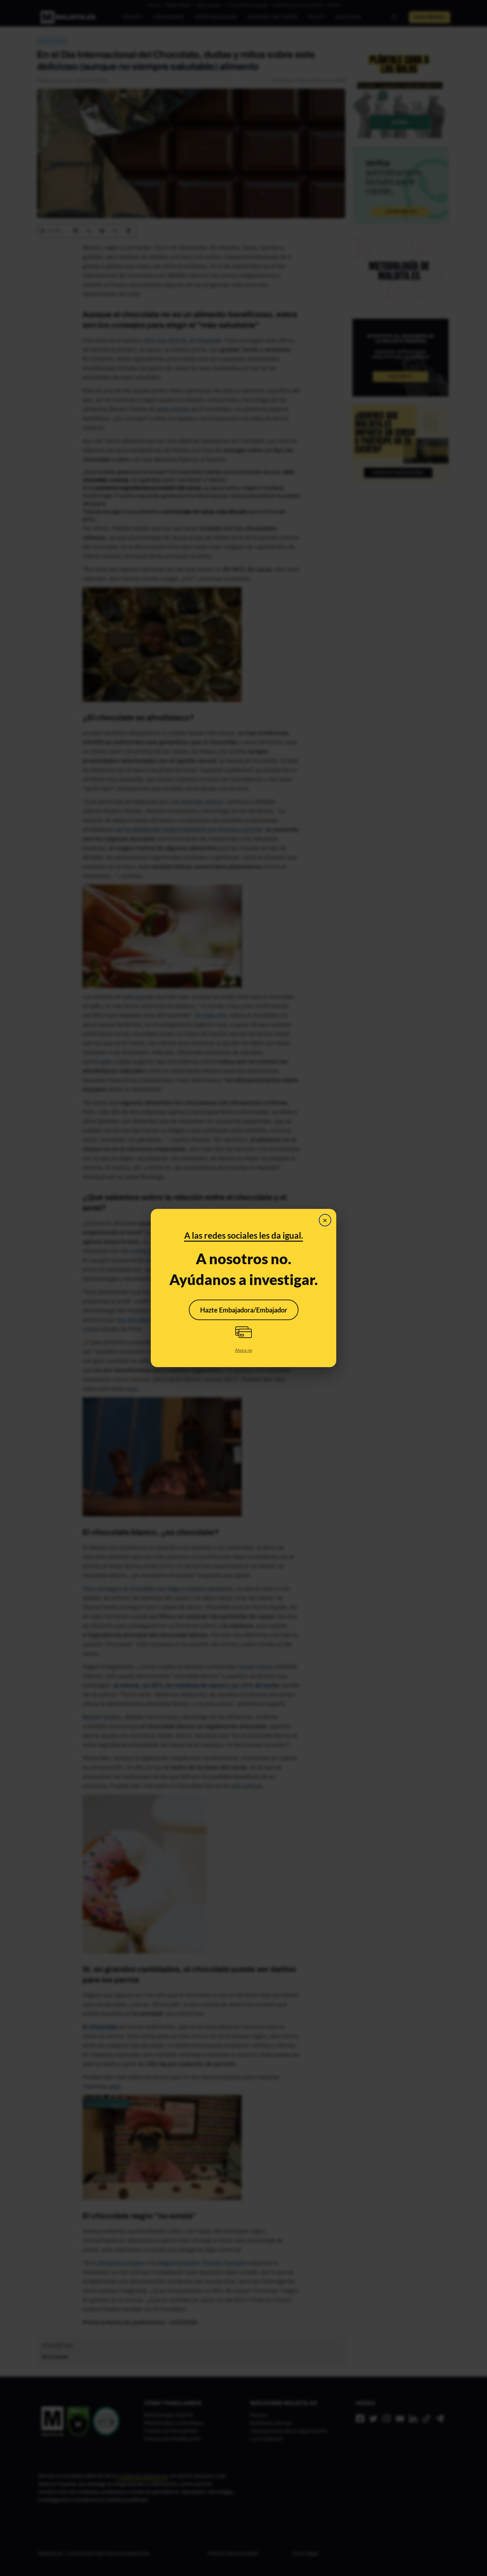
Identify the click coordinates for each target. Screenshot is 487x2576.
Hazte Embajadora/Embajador (244, 1310)
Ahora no (243, 1350)
